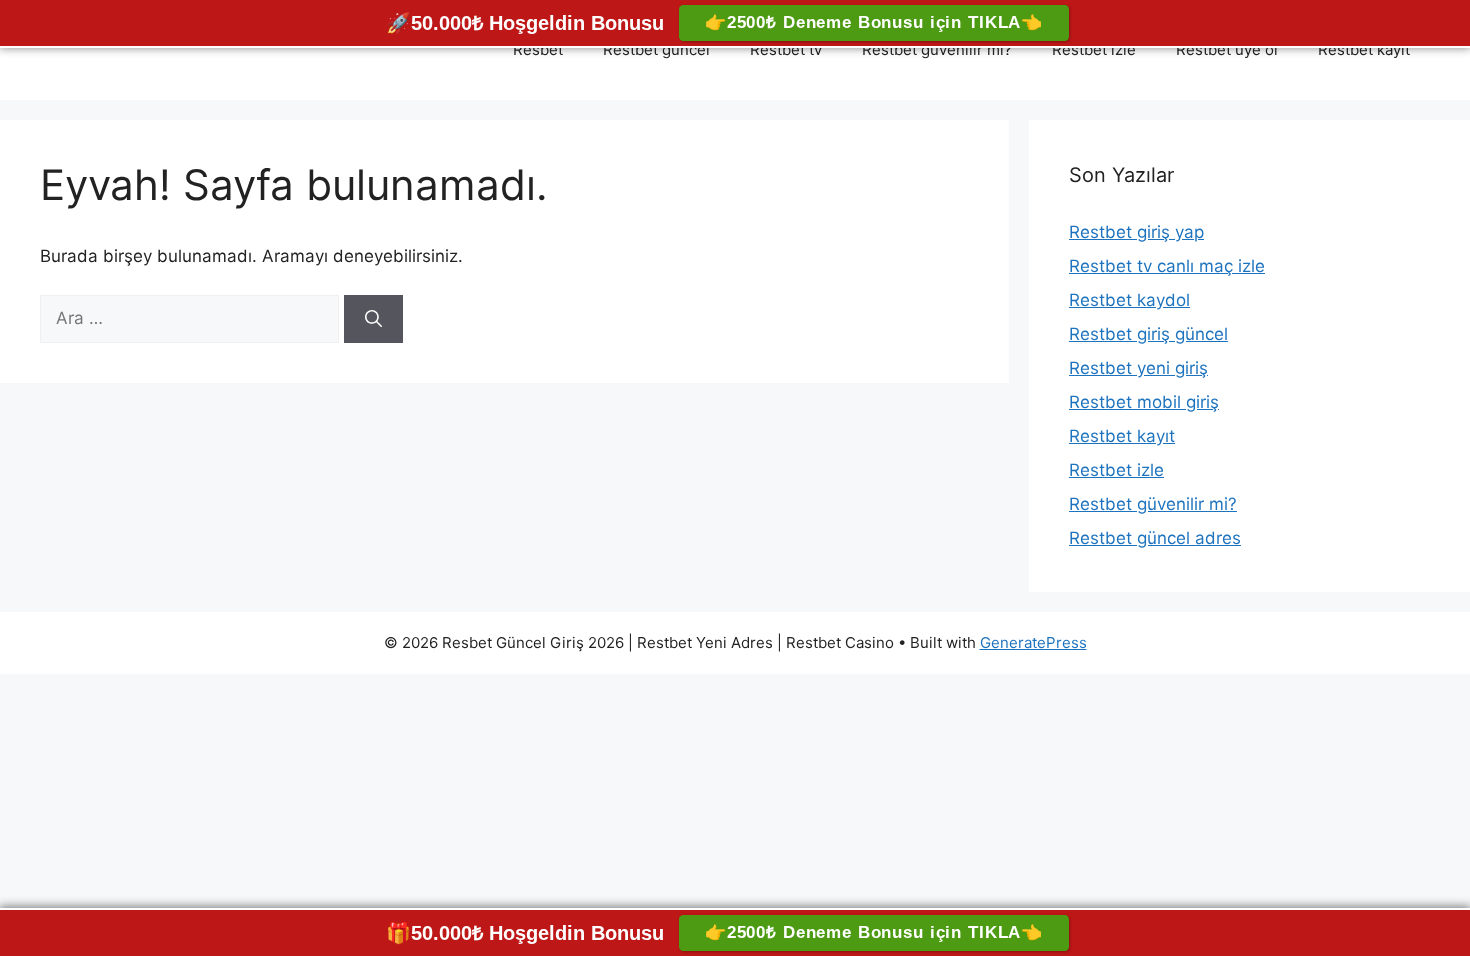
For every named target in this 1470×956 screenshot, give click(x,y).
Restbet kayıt (1364, 49)
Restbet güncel (656, 49)
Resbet (538, 49)
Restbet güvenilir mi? (937, 49)
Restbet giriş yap (1136, 232)
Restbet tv (786, 49)
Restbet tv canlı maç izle (1167, 266)
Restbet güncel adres (1155, 538)
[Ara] (373, 319)
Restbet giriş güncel (1148, 334)
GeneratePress (1033, 642)
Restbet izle (1094, 49)
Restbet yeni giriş (1138, 368)
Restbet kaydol (1129, 300)
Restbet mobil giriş (1144, 402)
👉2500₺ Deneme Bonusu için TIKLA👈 (874, 22)
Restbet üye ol (1227, 49)
